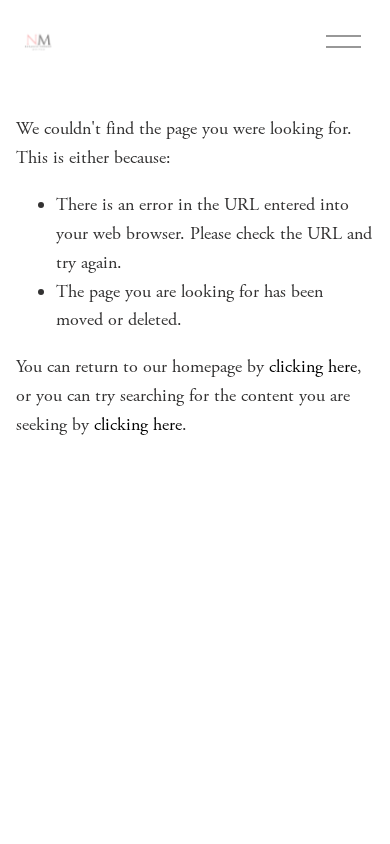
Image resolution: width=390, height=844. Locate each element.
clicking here (313, 366)
